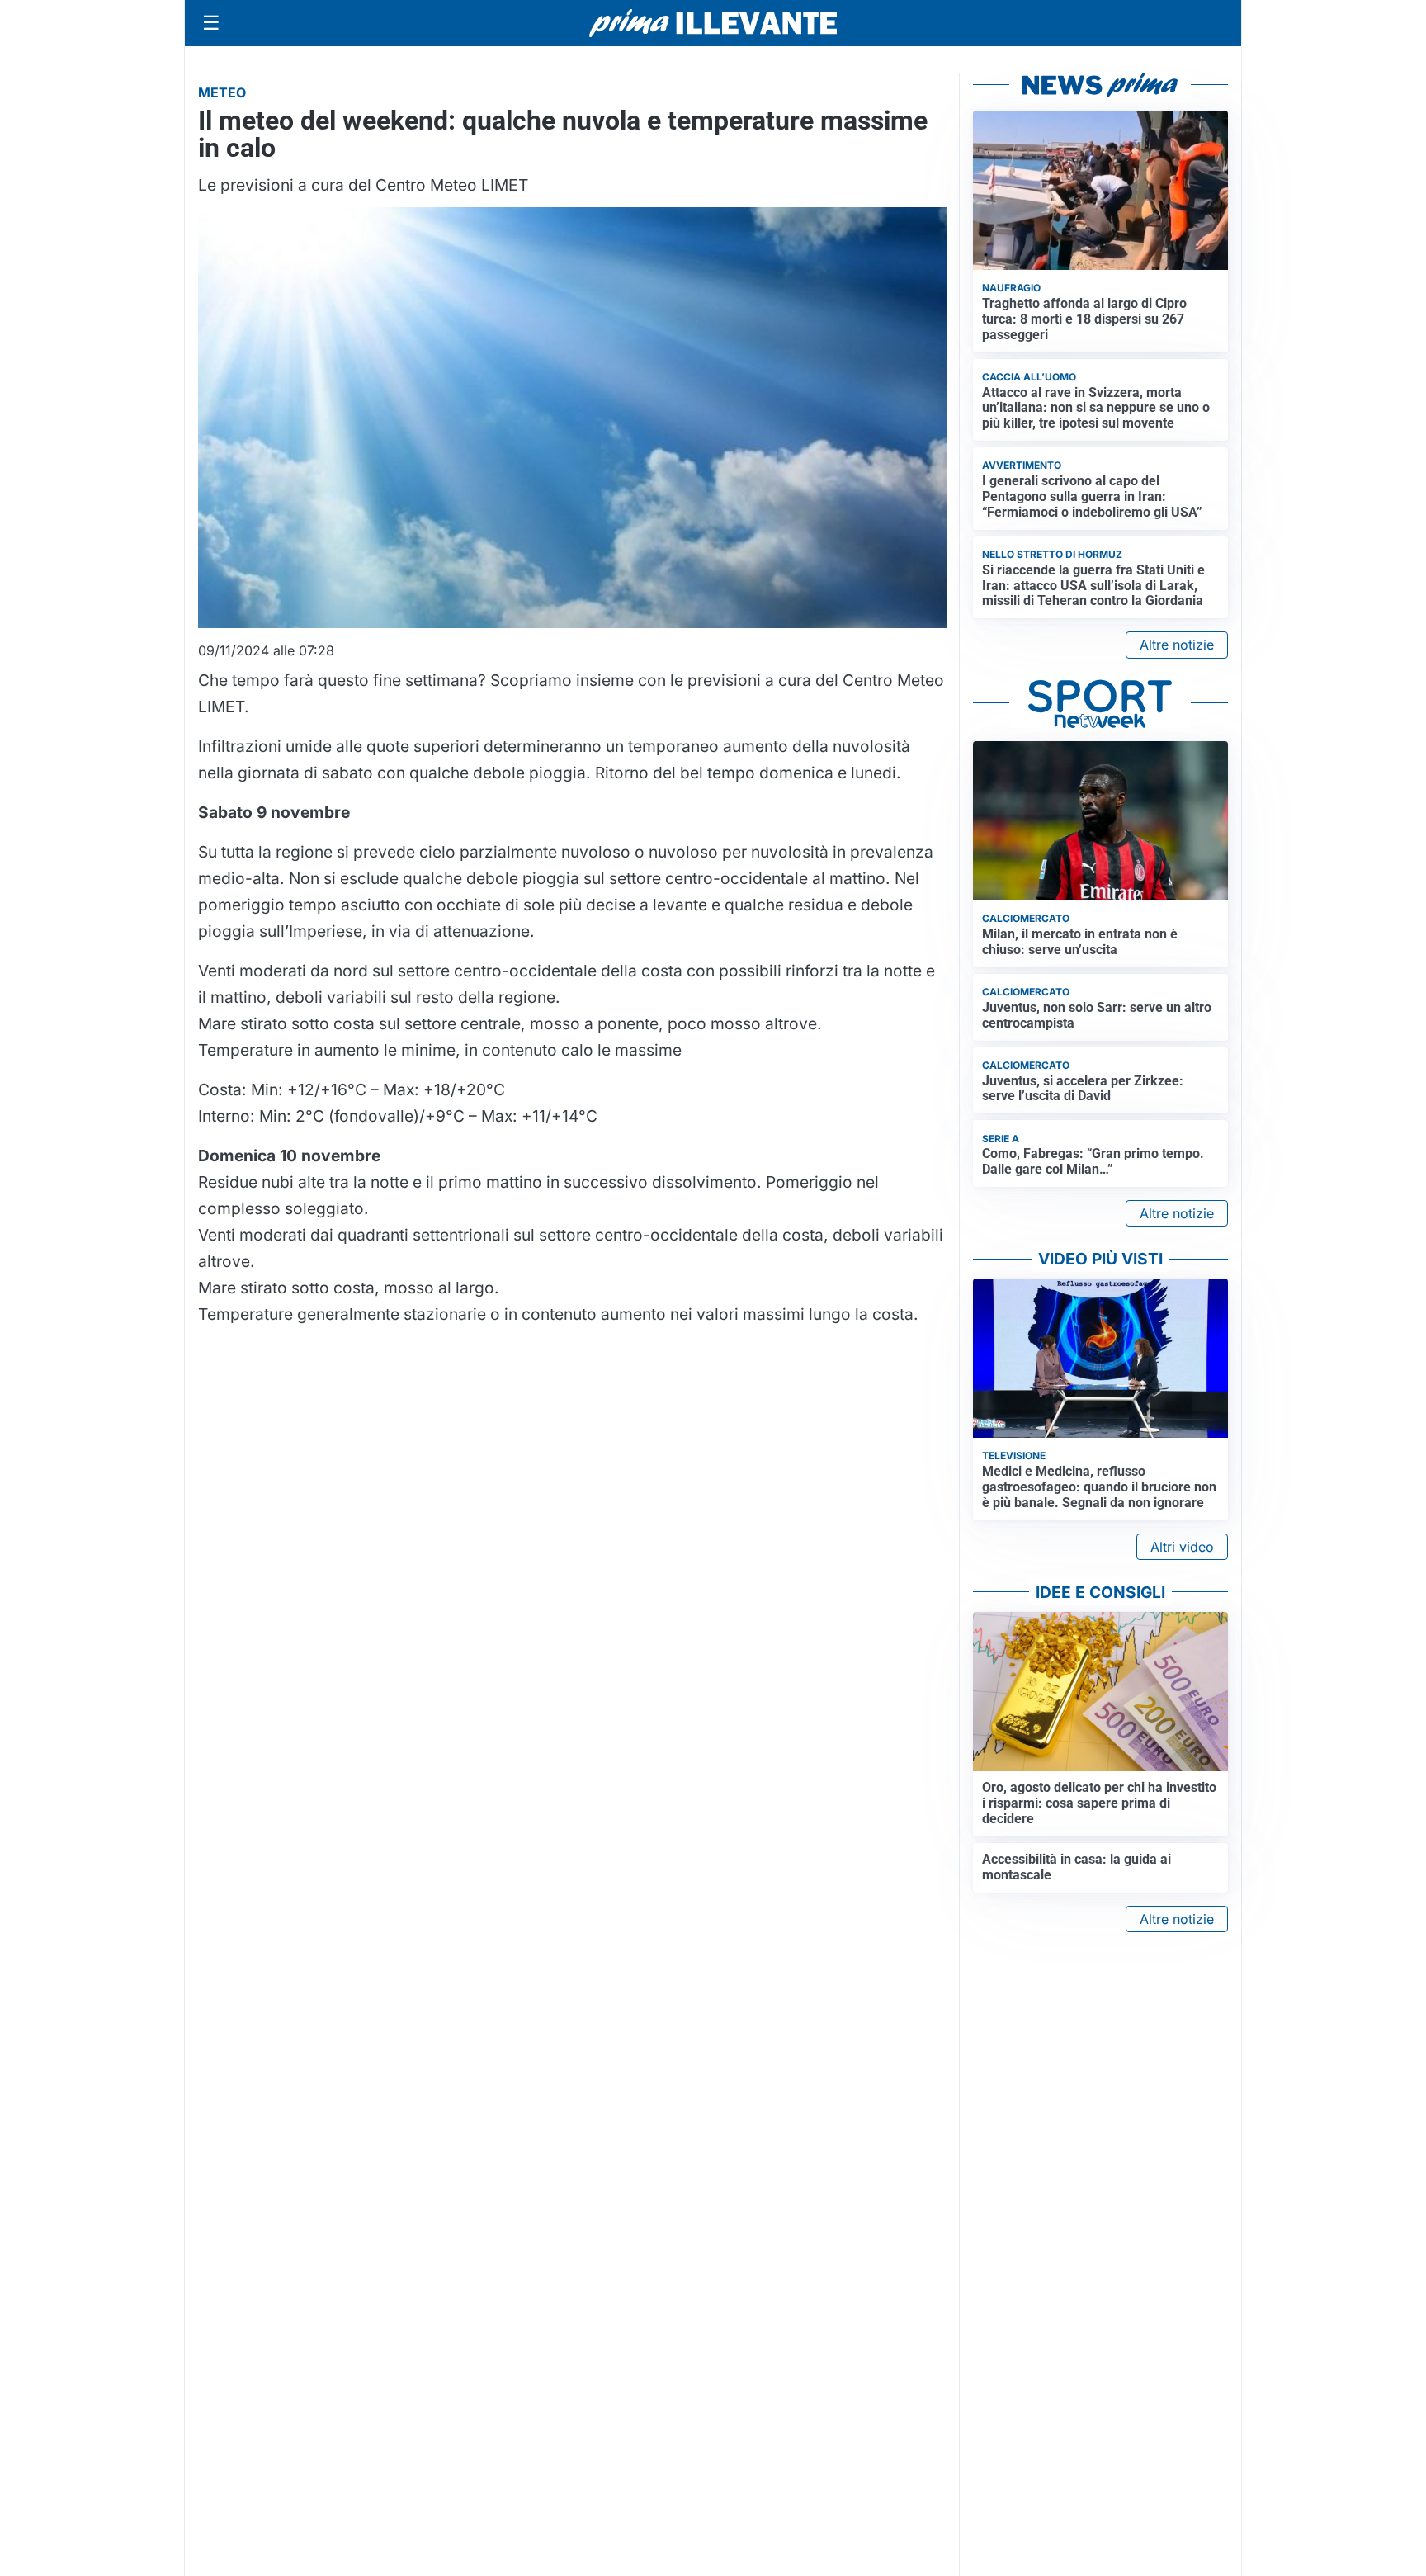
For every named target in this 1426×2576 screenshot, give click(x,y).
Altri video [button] (1182, 1547)
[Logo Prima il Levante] (713, 23)
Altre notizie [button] (1177, 645)
